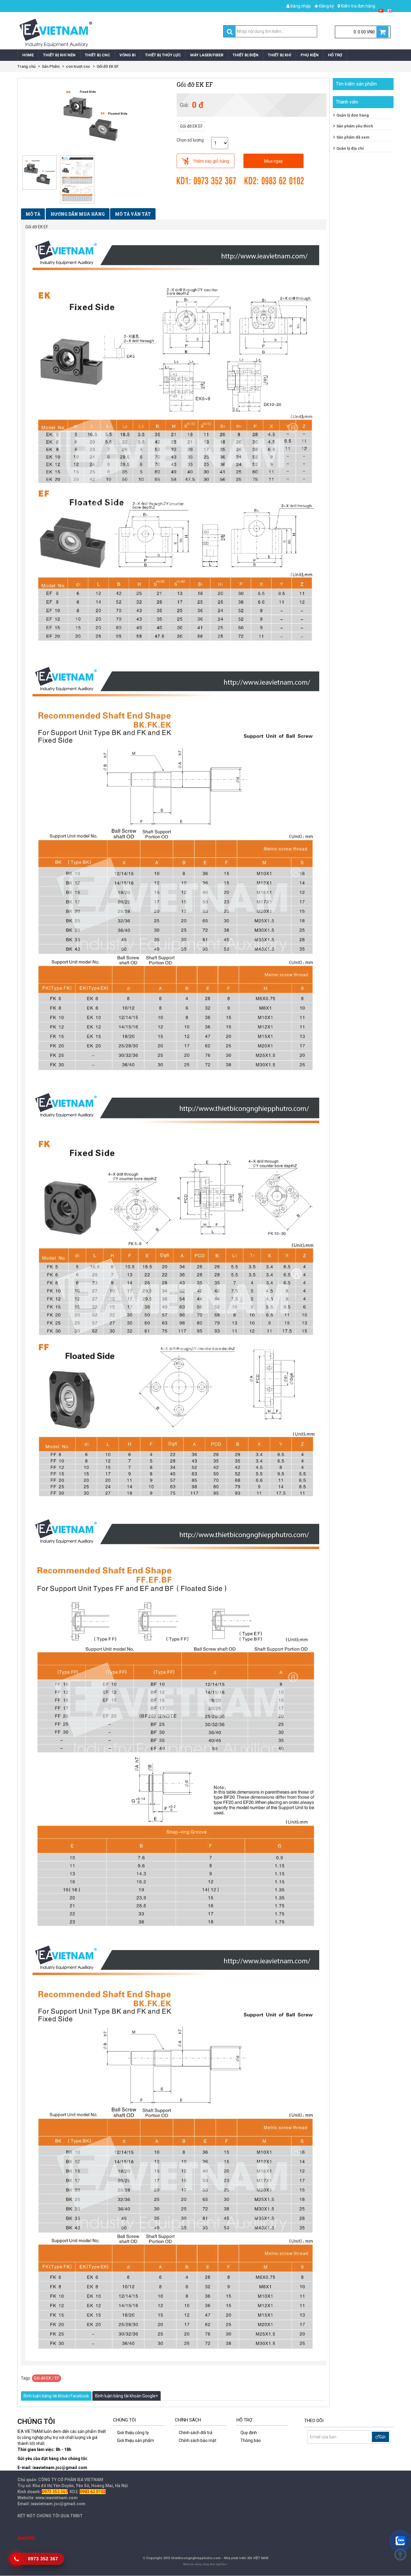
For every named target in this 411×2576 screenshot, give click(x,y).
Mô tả (33, 214)
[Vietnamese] (381, 10)
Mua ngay (273, 161)
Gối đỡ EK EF (108, 66)
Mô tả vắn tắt (133, 214)
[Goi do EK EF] (40, 172)
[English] (390, 10)
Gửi (382, 2437)
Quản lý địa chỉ (350, 148)
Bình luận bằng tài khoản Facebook (56, 2396)
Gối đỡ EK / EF (46, 2378)
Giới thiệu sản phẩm (136, 2440)
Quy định (249, 2433)
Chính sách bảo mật (198, 2440)
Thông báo (251, 2440)
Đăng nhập (300, 6)
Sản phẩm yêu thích (355, 126)
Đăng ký (326, 6)
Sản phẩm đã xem (353, 137)
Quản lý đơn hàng (353, 115)
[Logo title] (110, 33)
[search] (230, 32)
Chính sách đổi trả (196, 2433)
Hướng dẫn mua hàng (78, 214)
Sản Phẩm (51, 66)
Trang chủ (26, 66)
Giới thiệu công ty (133, 2433)
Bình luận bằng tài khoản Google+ (127, 2396)
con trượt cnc (78, 66)
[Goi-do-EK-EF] (77, 179)
